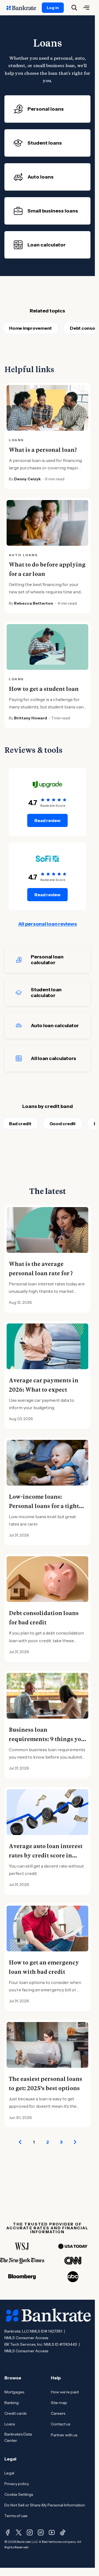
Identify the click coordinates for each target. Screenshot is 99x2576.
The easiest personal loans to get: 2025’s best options (46, 2084)
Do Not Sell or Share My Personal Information (45, 2505)
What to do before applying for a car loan (47, 569)
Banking (12, 2403)
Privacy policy (17, 2484)
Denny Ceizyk (27, 479)
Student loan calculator (46, 993)
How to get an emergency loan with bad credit (44, 1967)
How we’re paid (65, 2392)
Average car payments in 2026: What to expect (44, 1385)
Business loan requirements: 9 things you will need (47, 1739)
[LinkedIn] (41, 2532)
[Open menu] (86, 8)
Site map (59, 2403)
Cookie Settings (19, 2494)
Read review (47, 820)
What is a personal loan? (43, 450)
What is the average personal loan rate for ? (41, 1269)
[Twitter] (19, 2532)
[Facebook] (8, 2532)
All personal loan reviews (48, 924)
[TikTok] (63, 2532)
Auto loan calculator (55, 1026)
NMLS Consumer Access (26, 2338)
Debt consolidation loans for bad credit (44, 1618)
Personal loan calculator (47, 960)
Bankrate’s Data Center (18, 2437)
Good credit (63, 1124)
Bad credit (20, 1124)
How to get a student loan (44, 689)
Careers (58, 2413)
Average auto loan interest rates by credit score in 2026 (46, 1856)
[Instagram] (30, 2532)
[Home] (24, 8)
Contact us (61, 2424)
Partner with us (64, 2435)
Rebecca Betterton (34, 603)
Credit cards (15, 2413)
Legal (9, 2473)
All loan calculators (53, 1058)
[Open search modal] (74, 8)
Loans (10, 2424)
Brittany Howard (31, 718)
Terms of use (16, 2516)
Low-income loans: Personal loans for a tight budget (44, 1506)
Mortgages (14, 2392)
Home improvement (30, 328)
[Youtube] (52, 2532)
